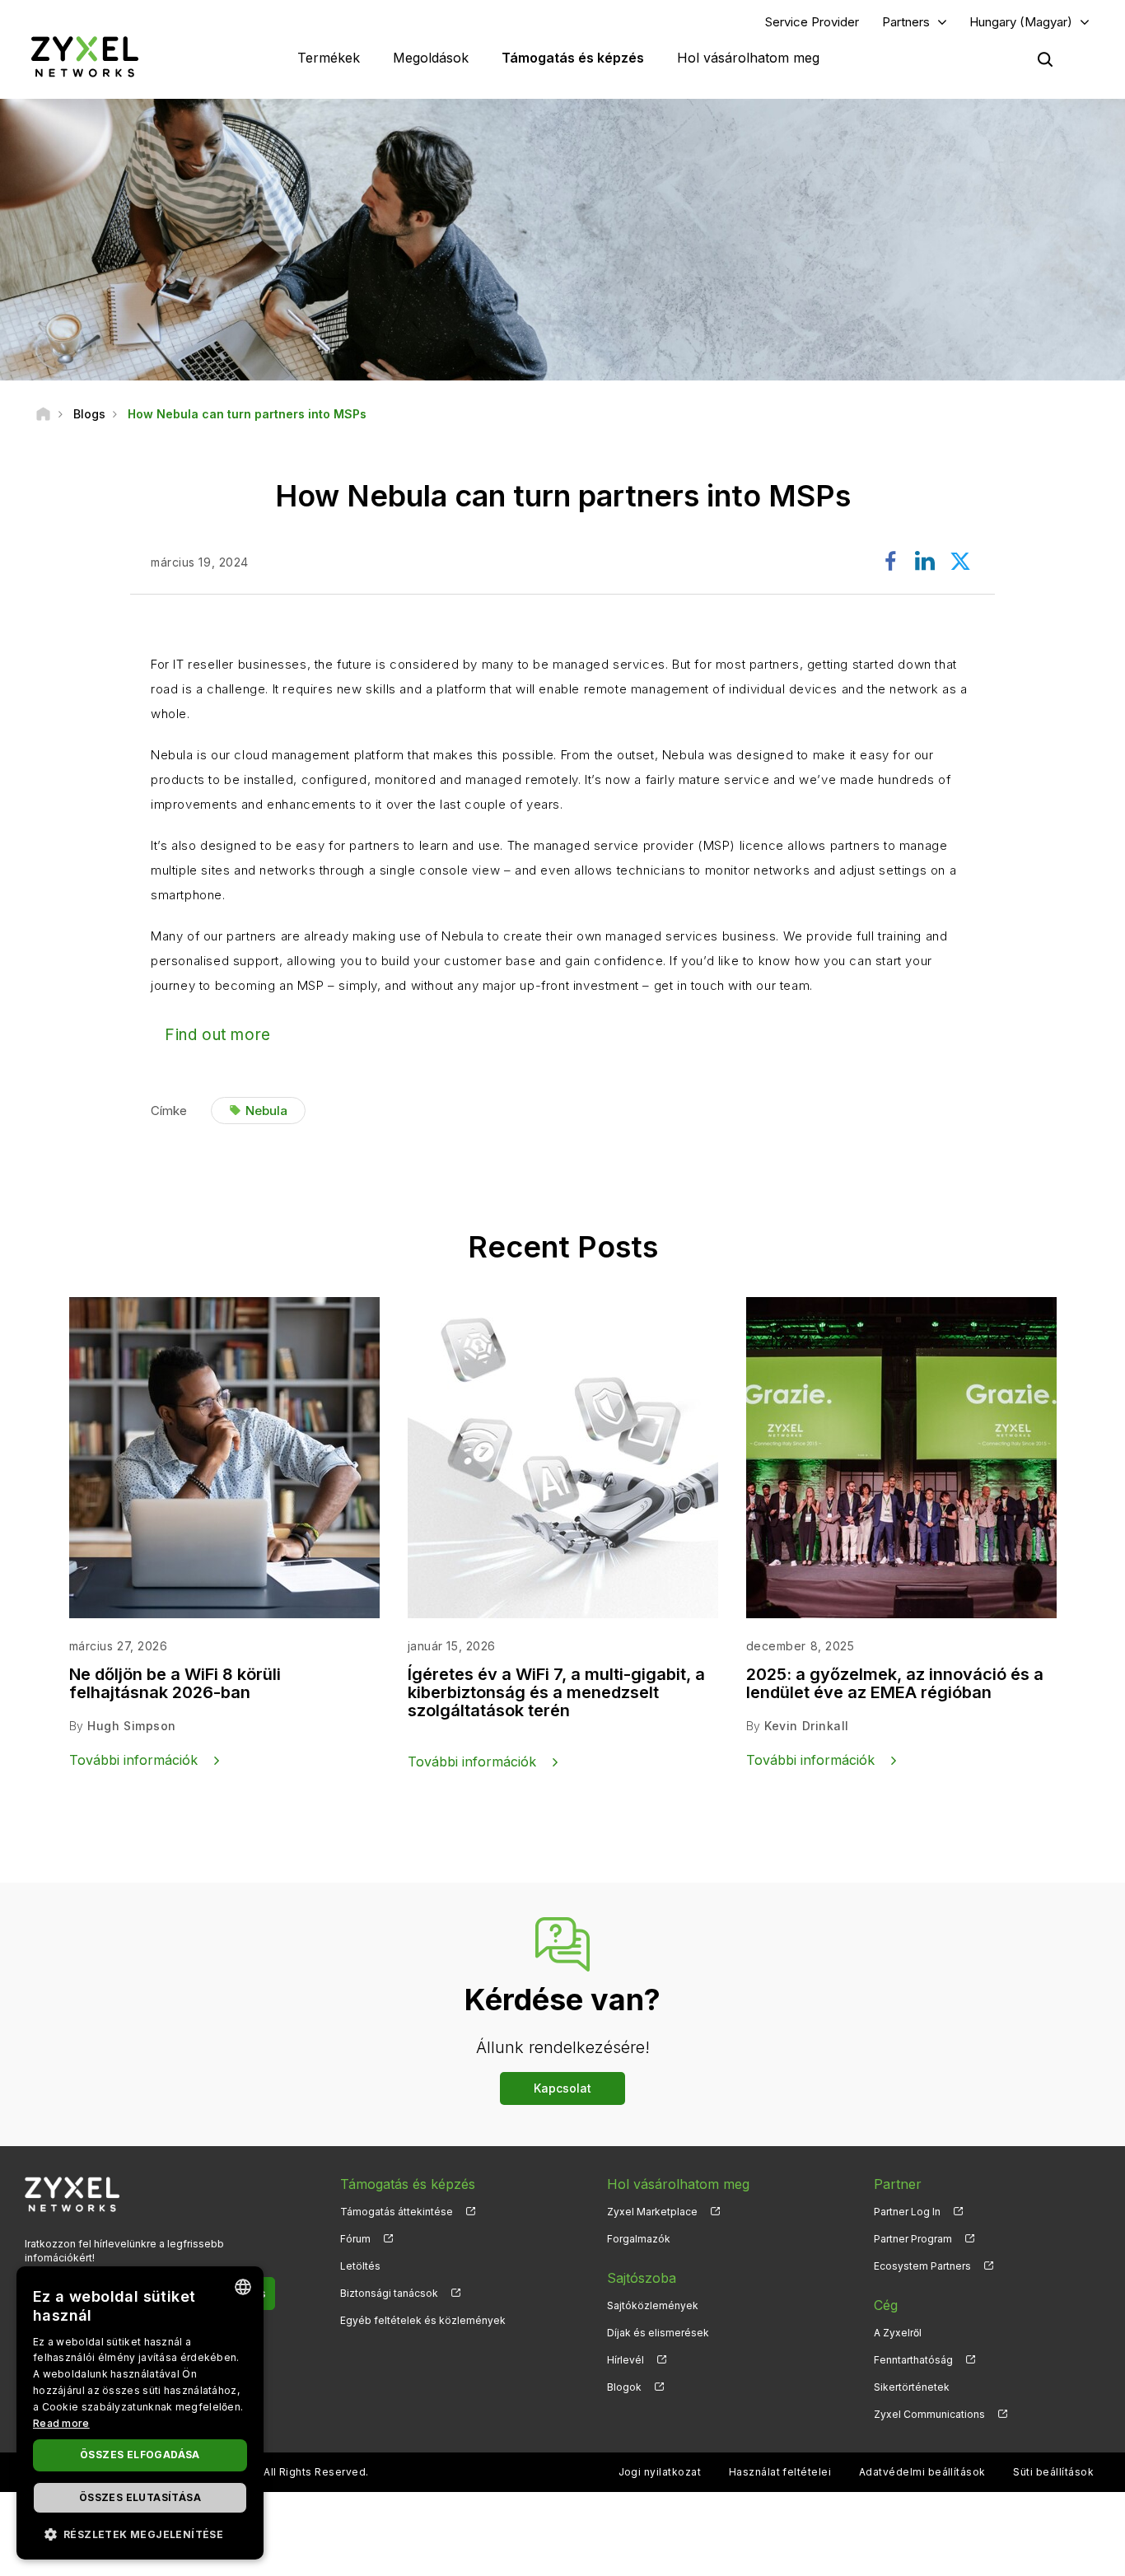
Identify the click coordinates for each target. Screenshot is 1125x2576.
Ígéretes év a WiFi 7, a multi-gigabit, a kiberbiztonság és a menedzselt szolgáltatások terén (556, 1692)
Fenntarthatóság (913, 2360)
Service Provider (812, 22)
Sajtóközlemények (653, 2305)
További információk (133, 1760)
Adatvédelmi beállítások (922, 2472)
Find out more (218, 1035)
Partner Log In (907, 2212)
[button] (140, 2534)
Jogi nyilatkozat (660, 2472)
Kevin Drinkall (807, 1726)
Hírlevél (626, 2360)
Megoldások (431, 58)
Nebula (266, 1111)
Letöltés (360, 2266)
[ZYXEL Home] (85, 56)
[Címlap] (43, 414)
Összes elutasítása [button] (140, 2497)
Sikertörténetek (912, 2387)
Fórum (355, 2239)
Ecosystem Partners (922, 2266)
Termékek (329, 58)
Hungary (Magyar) (1021, 22)
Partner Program (913, 2239)
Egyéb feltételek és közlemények (423, 2320)
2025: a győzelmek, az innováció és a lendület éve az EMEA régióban (895, 1683)
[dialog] (140, 2413)
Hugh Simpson (132, 1726)
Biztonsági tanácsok (389, 2293)
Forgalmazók (639, 2239)
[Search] (1045, 59)
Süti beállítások (1053, 2472)
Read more (61, 2423)
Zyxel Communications (929, 2414)
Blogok (624, 2387)
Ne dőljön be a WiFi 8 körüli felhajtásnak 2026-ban (175, 1683)
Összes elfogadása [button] (140, 2455)
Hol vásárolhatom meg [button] (748, 58)
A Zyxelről (898, 2333)
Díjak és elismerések (658, 2333)
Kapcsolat (562, 2088)
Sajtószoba (642, 2278)
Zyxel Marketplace (652, 2212)
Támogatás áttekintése (397, 2212)
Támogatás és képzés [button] (573, 58)
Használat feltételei (780, 2472)
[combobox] (243, 2287)
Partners (906, 22)
